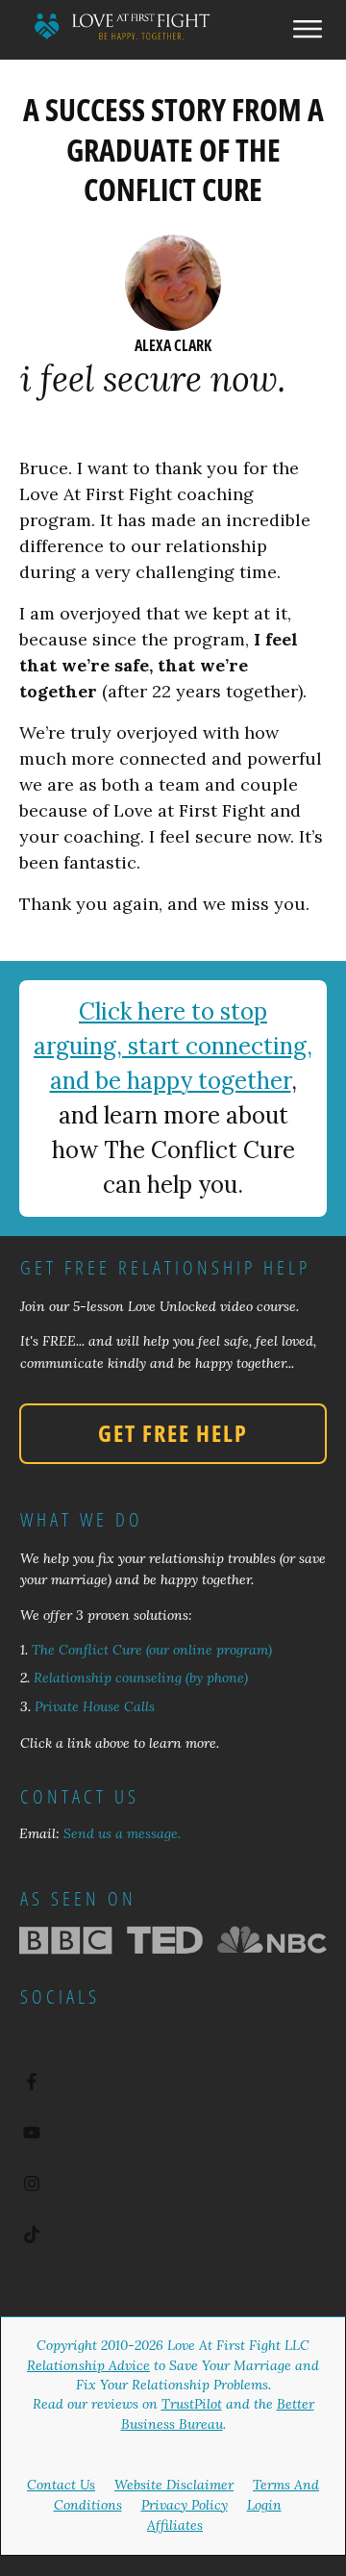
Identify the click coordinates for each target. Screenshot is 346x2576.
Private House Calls (95, 1706)
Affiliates (175, 2525)
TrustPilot (192, 2404)
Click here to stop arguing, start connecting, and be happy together (173, 1046)
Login (264, 2505)
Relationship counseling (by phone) (141, 1678)
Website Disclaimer (174, 2485)
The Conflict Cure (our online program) (152, 1650)
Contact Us (61, 2485)
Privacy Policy (185, 2505)
